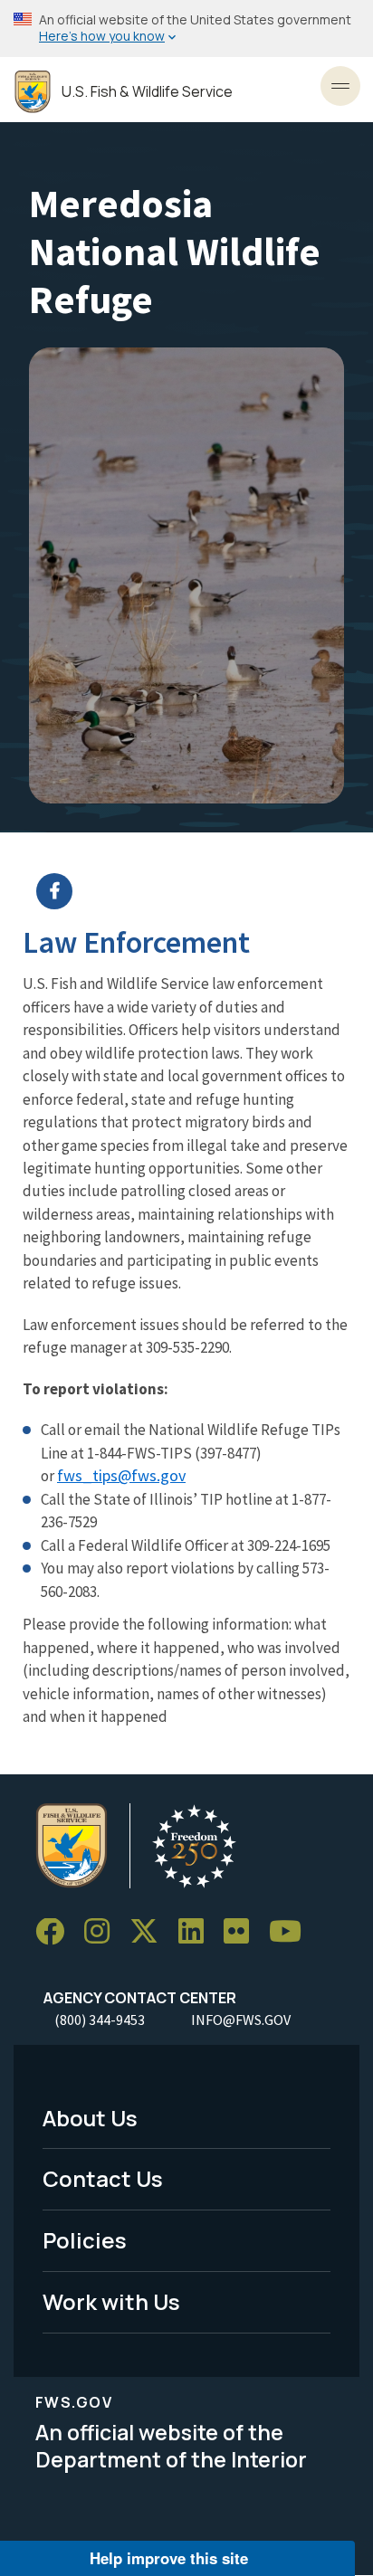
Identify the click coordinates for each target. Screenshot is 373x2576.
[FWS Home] (33, 92)
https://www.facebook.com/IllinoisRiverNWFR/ (198, 891)
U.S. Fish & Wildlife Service (147, 92)
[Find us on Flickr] (243, 1932)
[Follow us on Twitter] (150, 1932)
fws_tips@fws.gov (121, 1475)
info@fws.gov (241, 2020)
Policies (85, 2240)
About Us (90, 2118)
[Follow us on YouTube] (292, 1932)
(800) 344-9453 (100, 2020)
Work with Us (111, 2301)
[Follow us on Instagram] (103, 1932)
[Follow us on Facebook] (56, 1932)
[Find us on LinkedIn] (197, 1932)
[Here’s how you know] (186, 29)
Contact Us (103, 2178)
